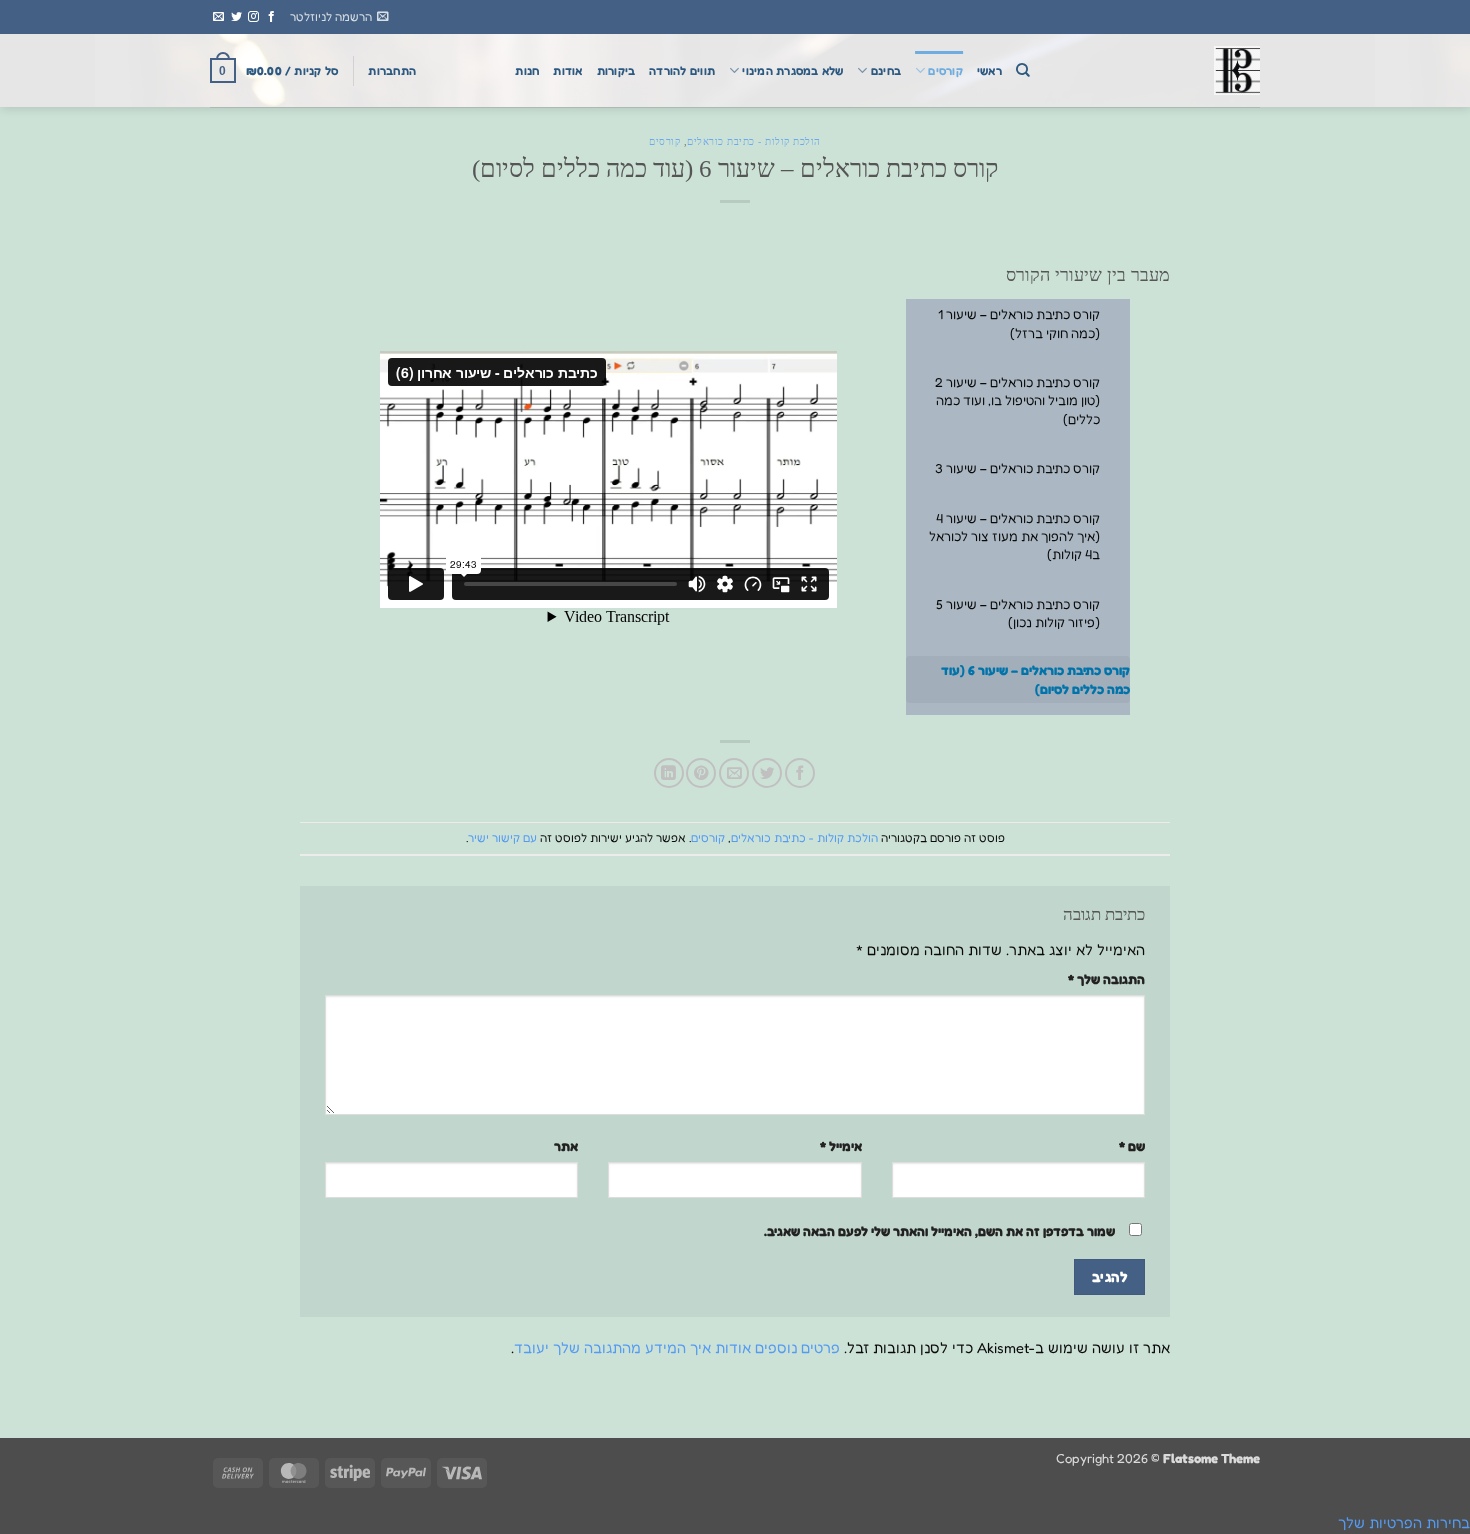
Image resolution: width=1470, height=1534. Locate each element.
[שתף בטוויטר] (767, 773)
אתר (566, 1146)
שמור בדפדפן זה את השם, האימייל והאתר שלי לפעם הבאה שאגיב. (939, 1231)
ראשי (989, 71)
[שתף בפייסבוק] (800, 773)
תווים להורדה (682, 71)
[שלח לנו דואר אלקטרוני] (218, 17)
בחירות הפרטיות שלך (1404, 1522)
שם (1132, 1146)
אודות (567, 71)
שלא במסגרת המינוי (792, 71)
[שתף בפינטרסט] (701, 773)
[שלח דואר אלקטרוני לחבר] (734, 773)
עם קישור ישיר (502, 838)
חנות (527, 71)
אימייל (840, 1146)
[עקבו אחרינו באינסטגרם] (253, 17)
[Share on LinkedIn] (669, 773)
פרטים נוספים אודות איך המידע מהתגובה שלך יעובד (677, 1347)
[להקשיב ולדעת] (1160, 70)
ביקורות (616, 71)
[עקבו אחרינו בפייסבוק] (271, 17)
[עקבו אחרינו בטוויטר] (236, 17)
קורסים (945, 71)
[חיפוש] (1023, 70)
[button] (339, 17)
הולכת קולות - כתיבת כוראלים (754, 141)
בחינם (886, 71)
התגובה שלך (1106, 979)
